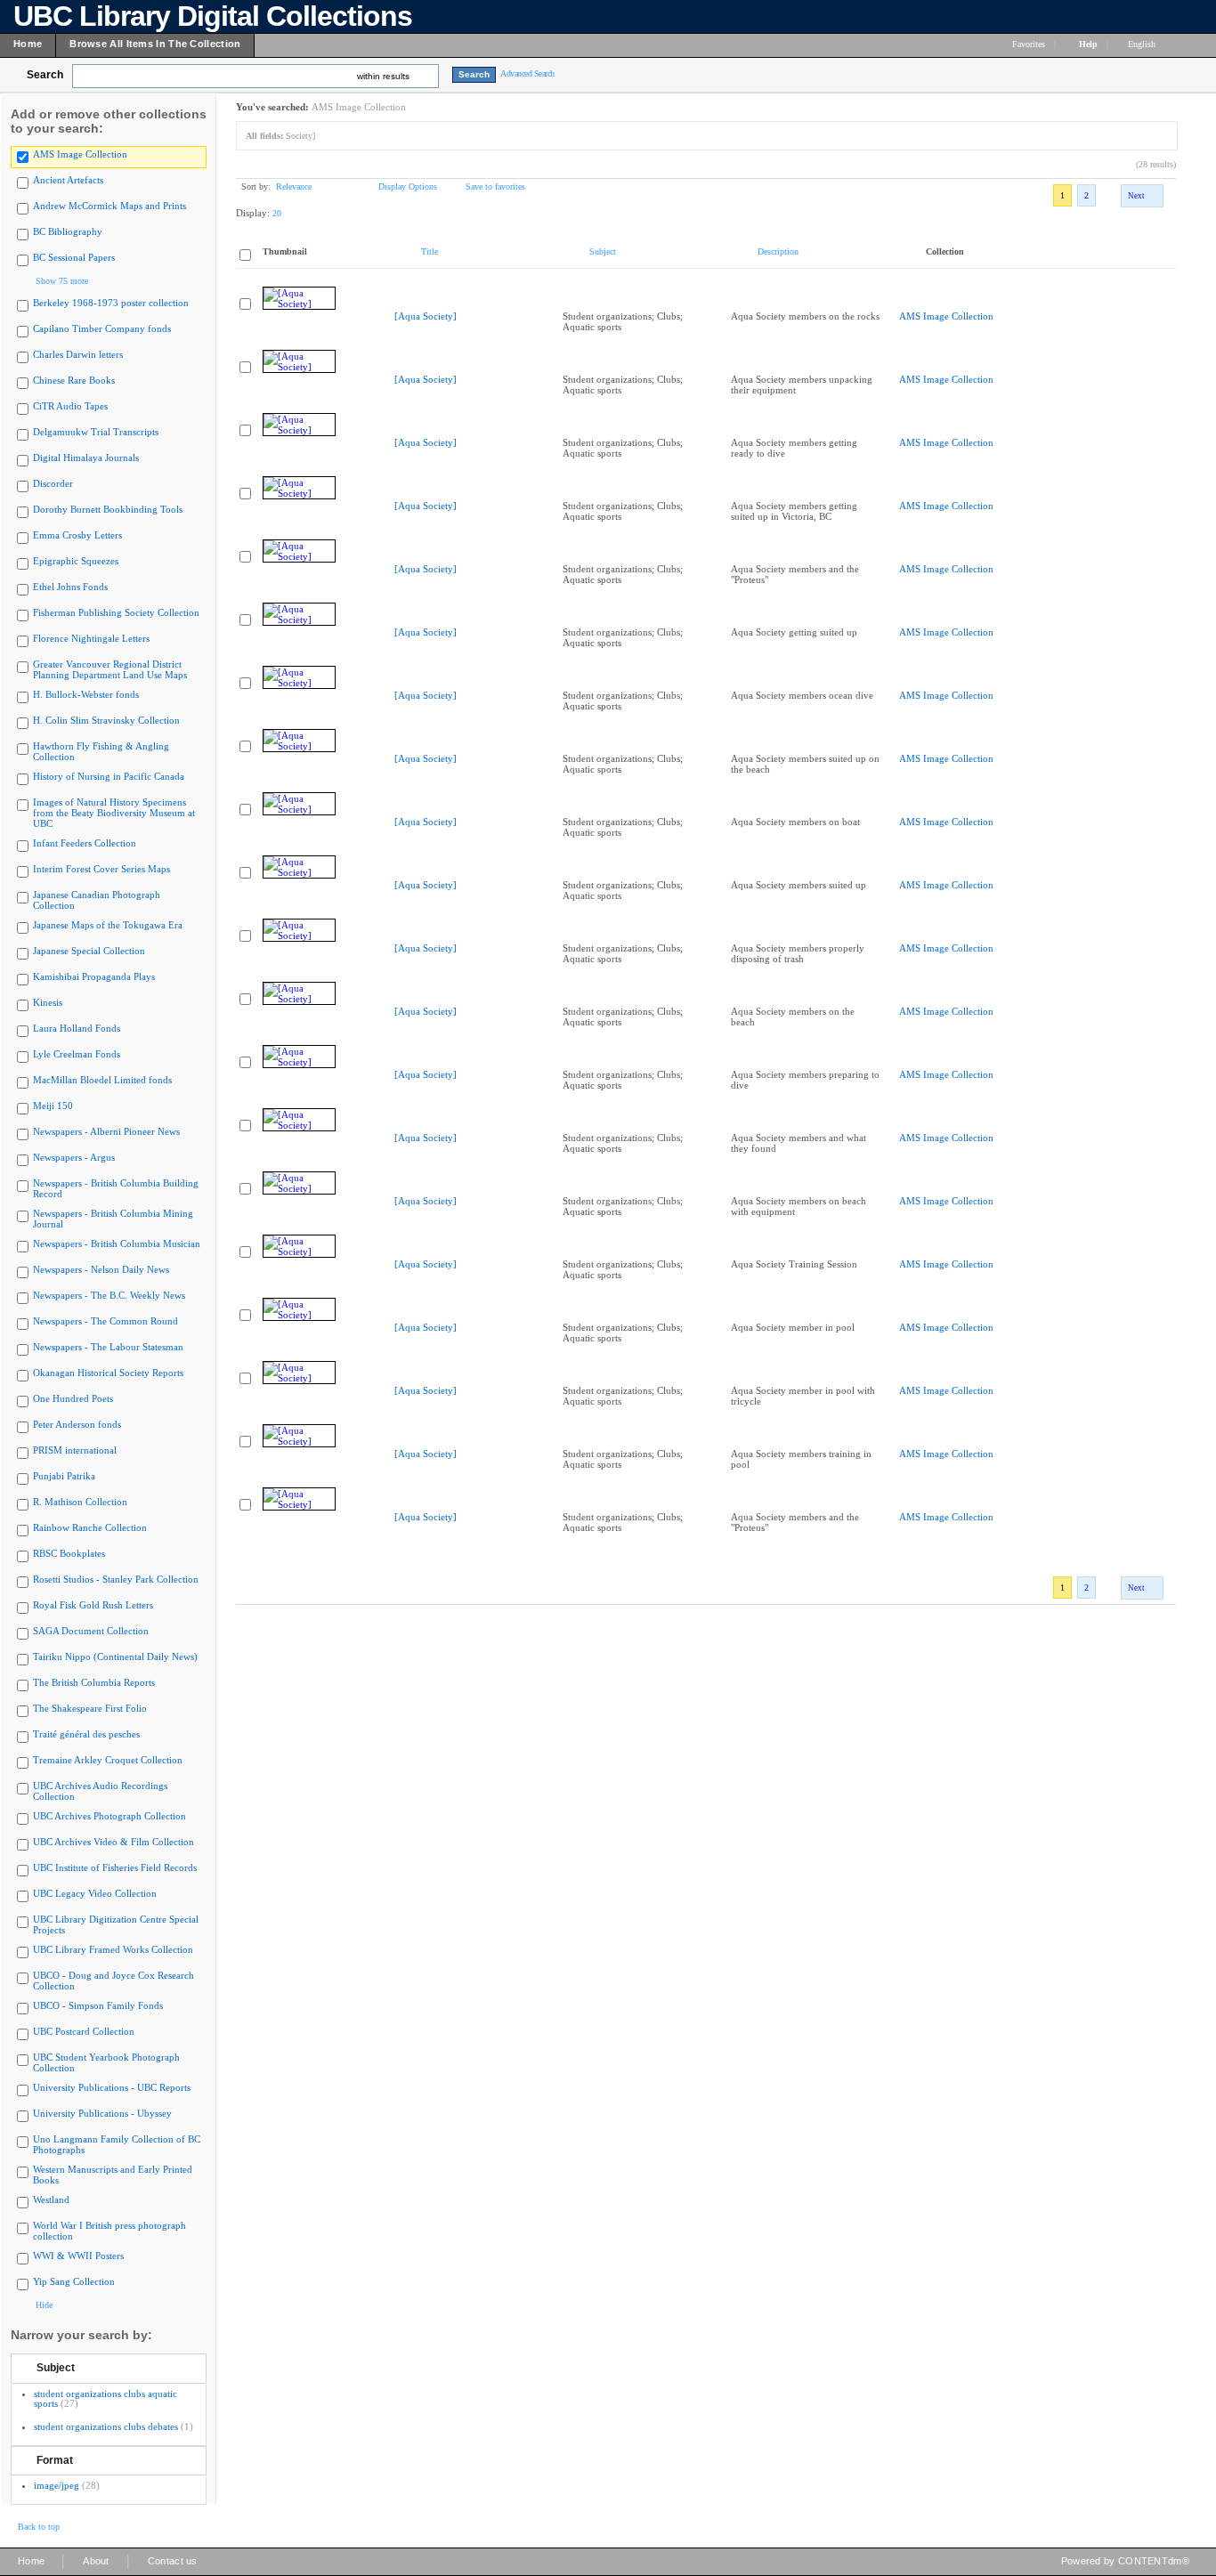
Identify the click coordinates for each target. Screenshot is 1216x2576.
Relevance (294, 186)
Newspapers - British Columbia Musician (117, 1243)
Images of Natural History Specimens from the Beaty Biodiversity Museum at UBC (114, 813)
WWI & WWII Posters (78, 2256)
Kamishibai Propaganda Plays (94, 976)
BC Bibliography (68, 231)
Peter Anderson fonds (77, 1424)
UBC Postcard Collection (84, 2031)
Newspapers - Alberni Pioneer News (106, 1131)
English (1143, 44)
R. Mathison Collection (80, 1502)
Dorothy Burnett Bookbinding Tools (108, 509)
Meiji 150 (53, 1106)
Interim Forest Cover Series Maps (101, 869)
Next (1136, 196)
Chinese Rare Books (74, 380)
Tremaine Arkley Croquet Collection (108, 1760)
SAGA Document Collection (91, 1631)
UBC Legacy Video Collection (95, 1893)
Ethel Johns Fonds (70, 587)
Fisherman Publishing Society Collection (116, 612)
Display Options (408, 186)
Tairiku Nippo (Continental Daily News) (115, 1657)
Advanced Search (527, 73)
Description (778, 251)
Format (55, 2460)
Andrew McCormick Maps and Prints (109, 206)
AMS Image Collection (80, 154)
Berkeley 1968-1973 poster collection (111, 303)
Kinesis (48, 1002)
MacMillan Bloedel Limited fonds (102, 1080)
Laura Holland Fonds (77, 1028)
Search (45, 75)
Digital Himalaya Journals (86, 458)
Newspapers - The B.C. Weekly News (109, 1295)
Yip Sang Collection (74, 2281)
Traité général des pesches (86, 1734)
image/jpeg (57, 2485)
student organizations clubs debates (106, 2426)
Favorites (1029, 44)
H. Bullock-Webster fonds (86, 694)
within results (383, 76)
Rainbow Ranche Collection (90, 1527)
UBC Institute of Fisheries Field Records (115, 1867)
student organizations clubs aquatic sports (105, 2398)
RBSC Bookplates (69, 1553)
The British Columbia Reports (94, 1682)
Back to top (39, 2527)
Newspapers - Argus (74, 1157)
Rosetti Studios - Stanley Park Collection (116, 1579)
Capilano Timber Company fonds (102, 328)
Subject (56, 2368)
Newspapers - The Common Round (105, 1321)
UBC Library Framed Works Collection (113, 1949)
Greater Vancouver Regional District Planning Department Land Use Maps (110, 669)
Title (430, 251)
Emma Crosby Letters (77, 535)
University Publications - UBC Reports (112, 2087)
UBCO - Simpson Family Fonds (98, 2005)
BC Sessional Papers (74, 257)
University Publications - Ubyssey (102, 2113)
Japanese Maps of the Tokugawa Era (108, 925)
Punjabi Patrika (64, 1476)
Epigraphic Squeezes (76, 561)
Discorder (53, 483)
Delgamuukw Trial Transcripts (96, 432)
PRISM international (75, 1450)
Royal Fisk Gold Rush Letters (93, 1605)
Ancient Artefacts (68, 180)
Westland (51, 2199)
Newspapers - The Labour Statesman (108, 1347)
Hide (44, 2305)
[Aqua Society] (426, 316)
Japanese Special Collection (89, 951)
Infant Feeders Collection (85, 843)
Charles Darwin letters (78, 354)
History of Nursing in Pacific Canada (109, 776)
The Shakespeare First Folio (90, 1708)
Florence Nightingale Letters (91, 638)
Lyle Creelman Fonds (77, 1054)
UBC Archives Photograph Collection (109, 1816)
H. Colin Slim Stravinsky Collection (106, 720)
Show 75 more (62, 281)
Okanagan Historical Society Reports (108, 1373)
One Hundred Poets (73, 1398)
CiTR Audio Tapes (70, 406)
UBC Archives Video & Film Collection (113, 1842)
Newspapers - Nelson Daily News (101, 1269)
